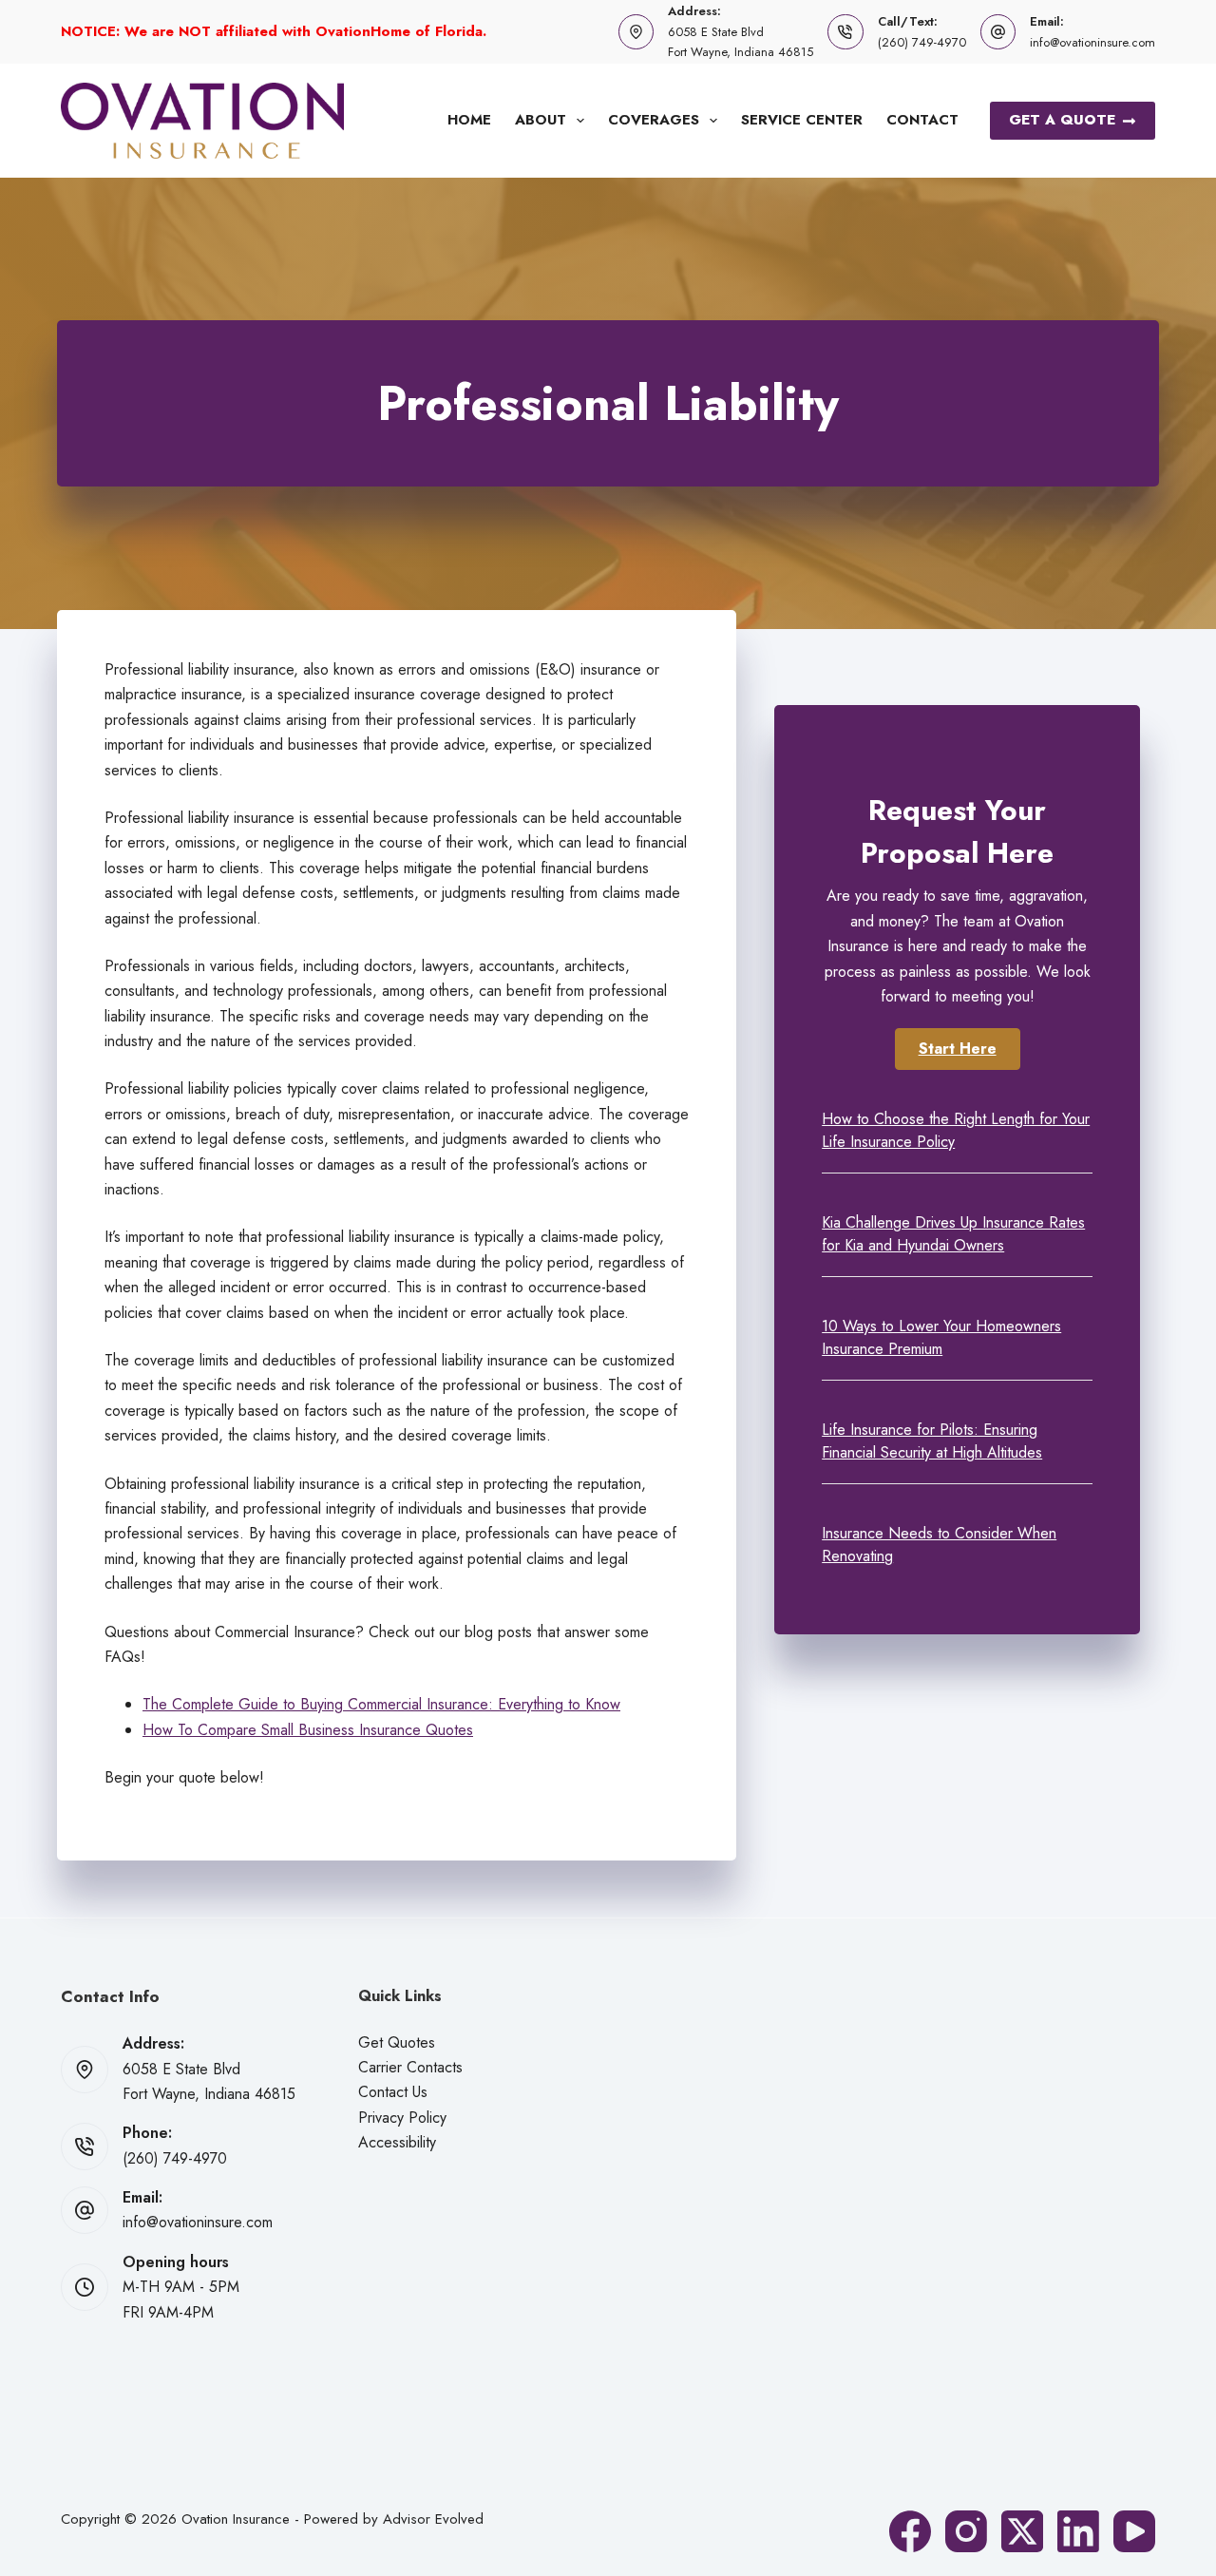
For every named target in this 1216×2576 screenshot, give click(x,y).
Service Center (802, 120)
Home (469, 120)
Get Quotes (397, 2042)
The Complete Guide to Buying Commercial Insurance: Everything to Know (381, 1704)
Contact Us (393, 2092)
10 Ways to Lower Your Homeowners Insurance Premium (941, 1337)
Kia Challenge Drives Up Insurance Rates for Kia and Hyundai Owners (953, 1234)
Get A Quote (1062, 120)
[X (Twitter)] (1022, 2531)
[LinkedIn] (1078, 2531)
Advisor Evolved (433, 2519)
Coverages (654, 120)
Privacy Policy (402, 2118)
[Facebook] (910, 2531)
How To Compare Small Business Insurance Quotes (308, 1730)
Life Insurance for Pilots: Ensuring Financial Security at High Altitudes (932, 1441)
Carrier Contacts (410, 2067)
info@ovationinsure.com (1092, 42)
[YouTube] (1134, 2531)
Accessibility (397, 2142)
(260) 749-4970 (922, 42)
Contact (922, 120)
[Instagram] (966, 2531)
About (541, 120)
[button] (958, 1049)
